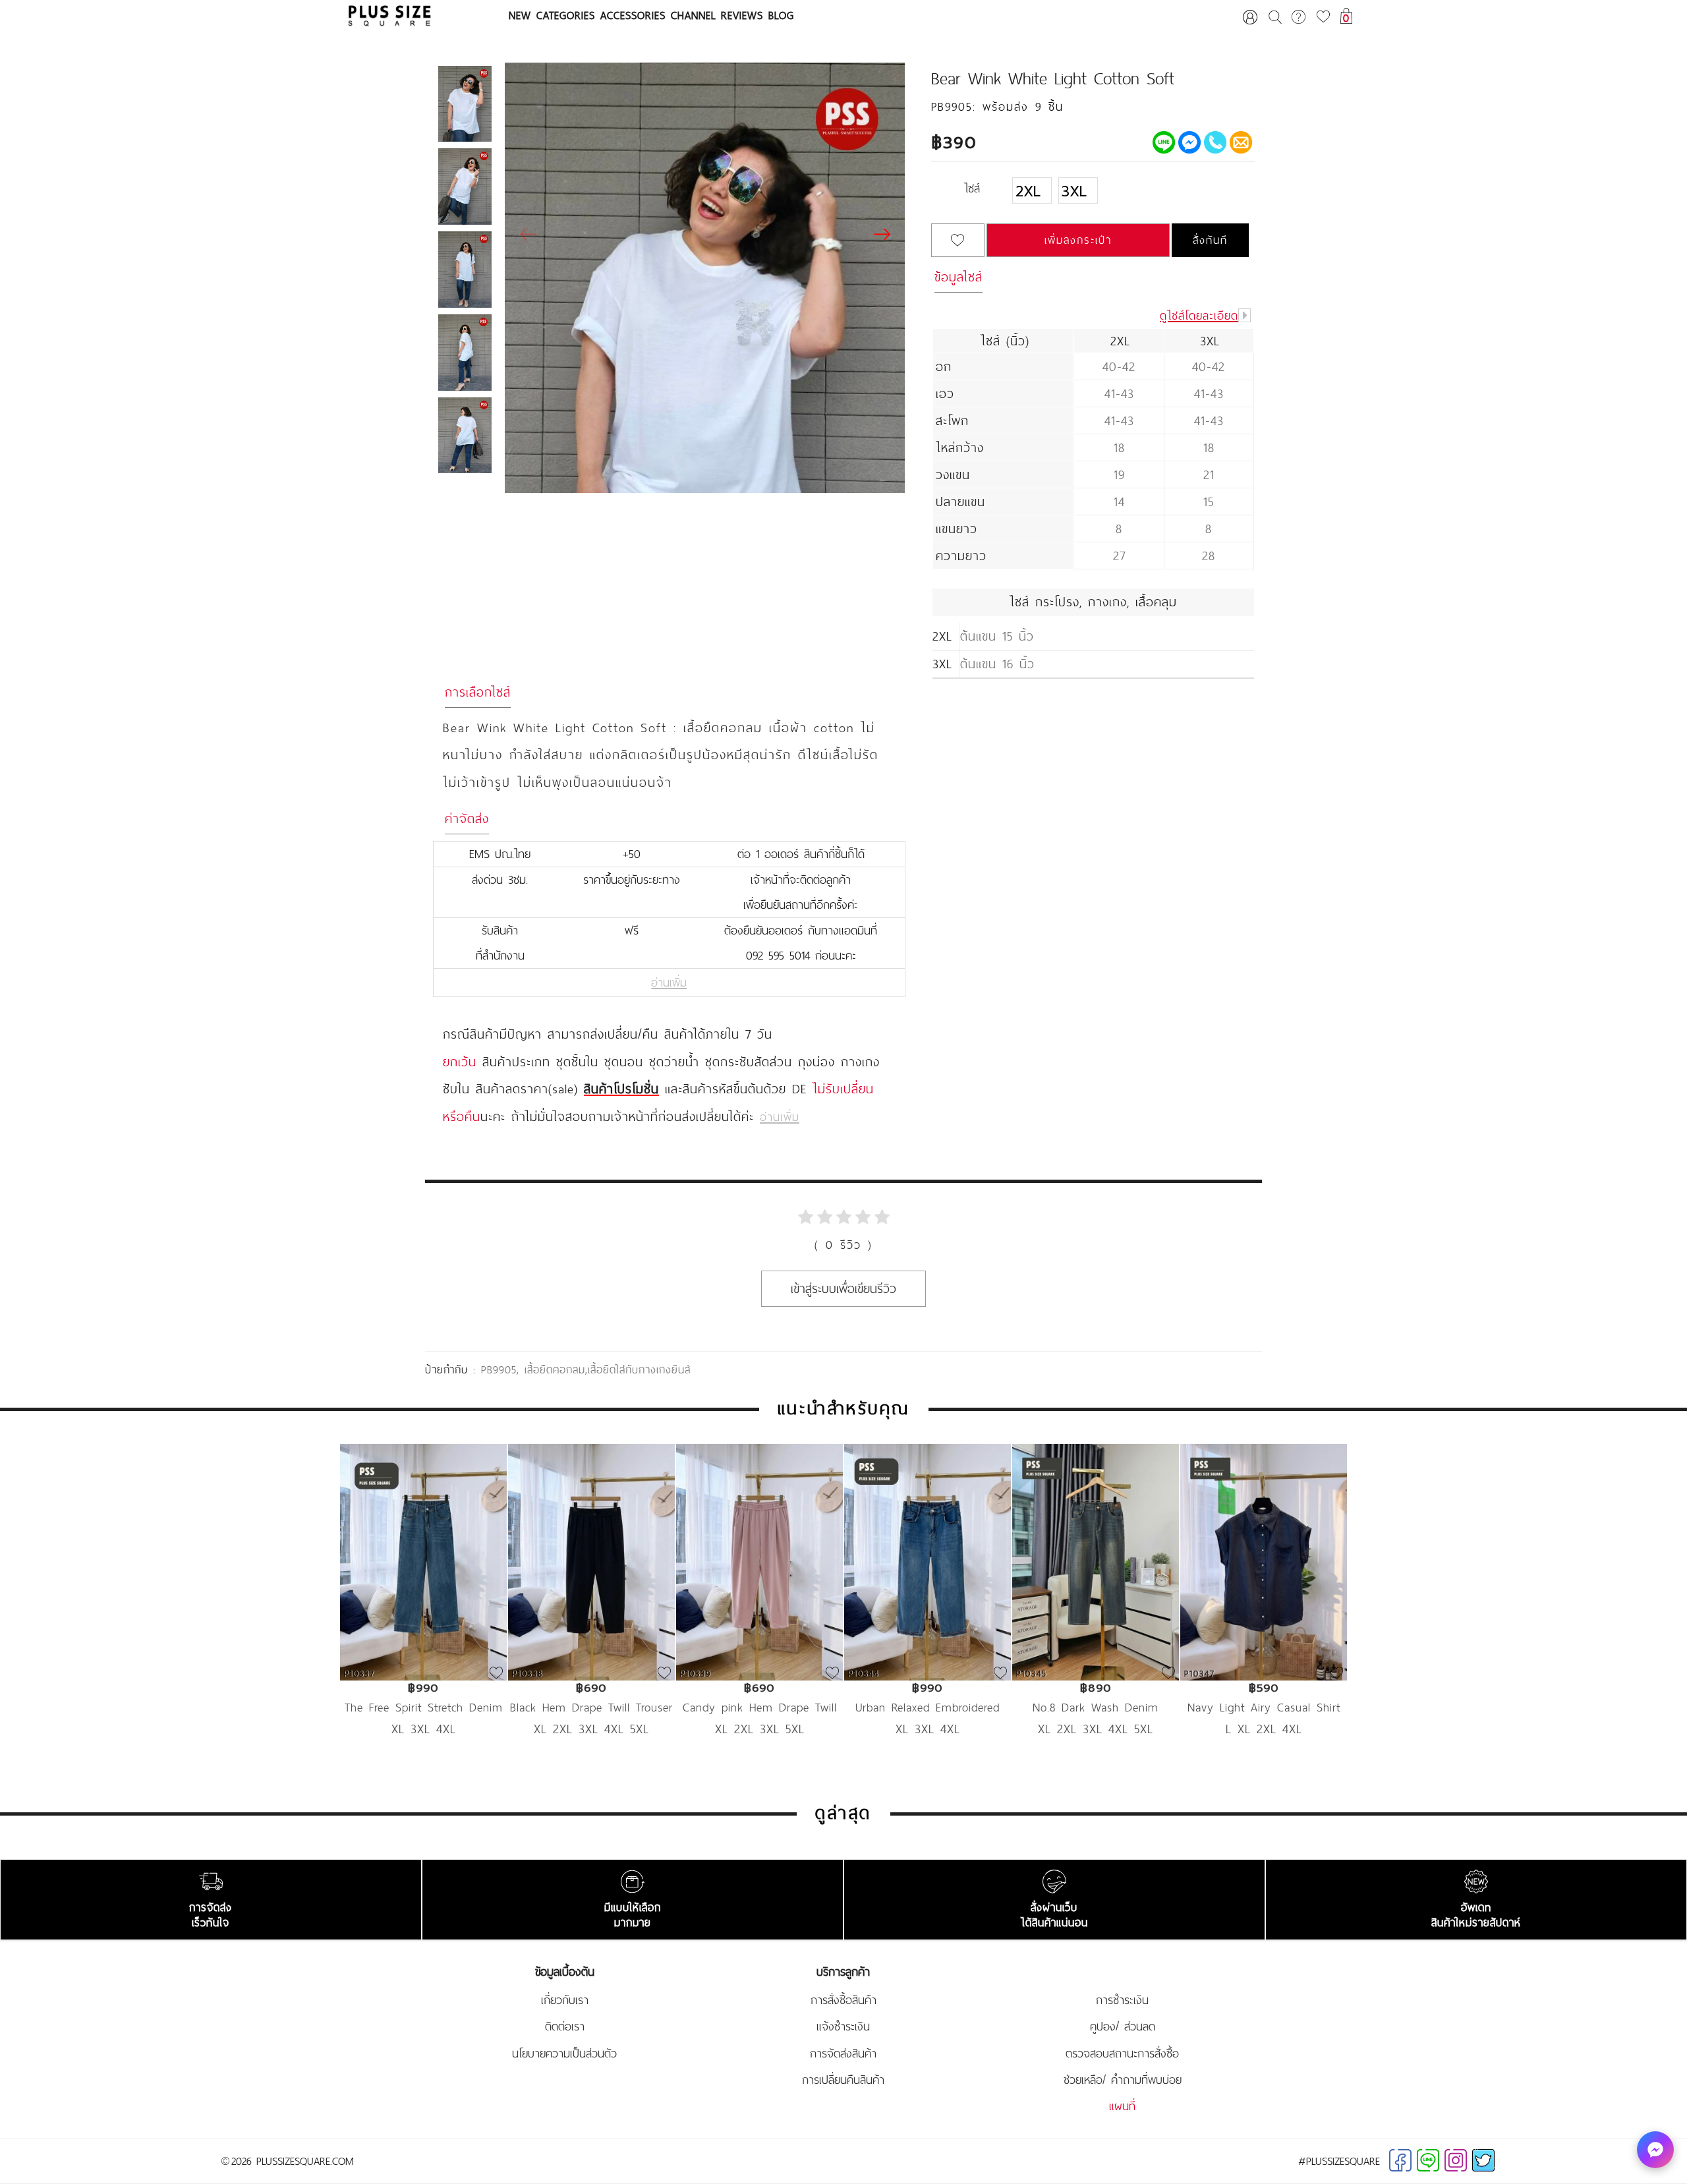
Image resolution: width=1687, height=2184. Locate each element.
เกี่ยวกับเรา (565, 2000)
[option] (423, 1610)
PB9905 (499, 1369)
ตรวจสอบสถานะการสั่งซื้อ (1122, 2054)
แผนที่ (1122, 2106)
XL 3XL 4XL (424, 1729)
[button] (882, 235)
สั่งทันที (1210, 240)
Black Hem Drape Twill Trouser (591, 1707)
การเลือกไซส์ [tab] (478, 692)
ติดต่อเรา (565, 2026)
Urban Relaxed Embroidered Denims (928, 1707)
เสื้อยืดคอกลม (555, 1369)
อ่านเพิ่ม (669, 983)
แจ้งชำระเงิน (843, 2026)
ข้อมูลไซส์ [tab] (958, 277)
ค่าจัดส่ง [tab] (467, 819)
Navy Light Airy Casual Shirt (1264, 1707)
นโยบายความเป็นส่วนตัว (564, 2054)
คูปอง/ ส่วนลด (1123, 2026)
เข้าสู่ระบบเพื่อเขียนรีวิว (843, 1288)
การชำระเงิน (1122, 2000)
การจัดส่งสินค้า (843, 2054)
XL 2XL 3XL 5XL (760, 1729)
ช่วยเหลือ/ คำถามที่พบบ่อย (1123, 2080)
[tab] (1093, 196)
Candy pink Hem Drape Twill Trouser (760, 1707)
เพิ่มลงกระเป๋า (1078, 240)
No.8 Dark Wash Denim (1096, 1707)
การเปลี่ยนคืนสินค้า (843, 2080)
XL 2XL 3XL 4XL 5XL (591, 1729)
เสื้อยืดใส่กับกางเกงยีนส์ (639, 1369)
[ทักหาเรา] (1655, 2150)
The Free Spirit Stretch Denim (424, 1707)
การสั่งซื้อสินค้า (843, 2000)
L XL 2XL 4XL (1264, 1729)
